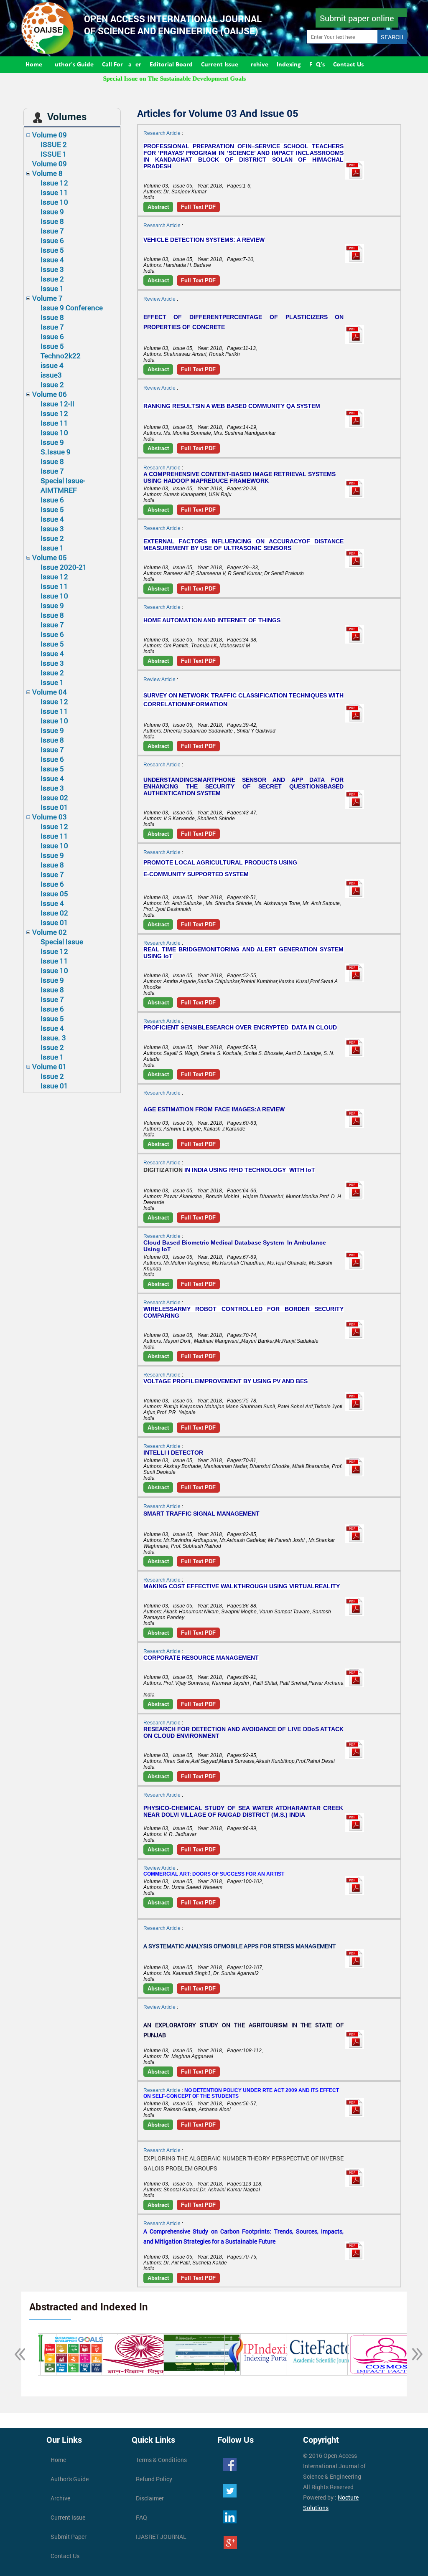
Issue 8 (52, 221)
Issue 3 (52, 269)
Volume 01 (50, 1066)
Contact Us (348, 65)
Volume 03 (50, 817)
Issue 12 (54, 183)
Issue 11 (54, 192)
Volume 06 (50, 394)
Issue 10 (54, 202)
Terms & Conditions (161, 2460)
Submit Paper (69, 2537)
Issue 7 (52, 231)
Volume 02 (50, 932)
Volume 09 (50, 135)
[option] (84, 2354)
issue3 (51, 375)
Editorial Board (171, 65)
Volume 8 (47, 173)
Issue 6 (52, 240)
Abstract (158, 207)
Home (34, 65)
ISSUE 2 (54, 144)
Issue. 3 (53, 1038)
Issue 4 (52, 260)
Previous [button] (15, 2355)
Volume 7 (47, 298)
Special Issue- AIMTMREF (63, 485)
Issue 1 (52, 288)
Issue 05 (54, 894)
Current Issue (220, 65)
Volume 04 (50, 692)
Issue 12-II (57, 404)
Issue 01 (54, 807)
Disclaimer (150, 2498)
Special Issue (62, 942)
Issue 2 (52, 279)
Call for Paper (122, 65)
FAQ (141, 2517)
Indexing (289, 65)
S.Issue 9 (56, 452)
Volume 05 (50, 557)
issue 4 (52, 365)
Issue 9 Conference (72, 308)
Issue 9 (52, 212)
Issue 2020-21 (64, 567)
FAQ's (317, 65)
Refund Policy (154, 2479)
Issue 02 (54, 797)
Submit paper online (357, 18)
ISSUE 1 (54, 154)
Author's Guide (72, 65)
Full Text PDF (198, 207)
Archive (257, 65)
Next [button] (413, 2355)
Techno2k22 (61, 356)
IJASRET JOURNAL (161, 2537)
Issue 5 (52, 250)
